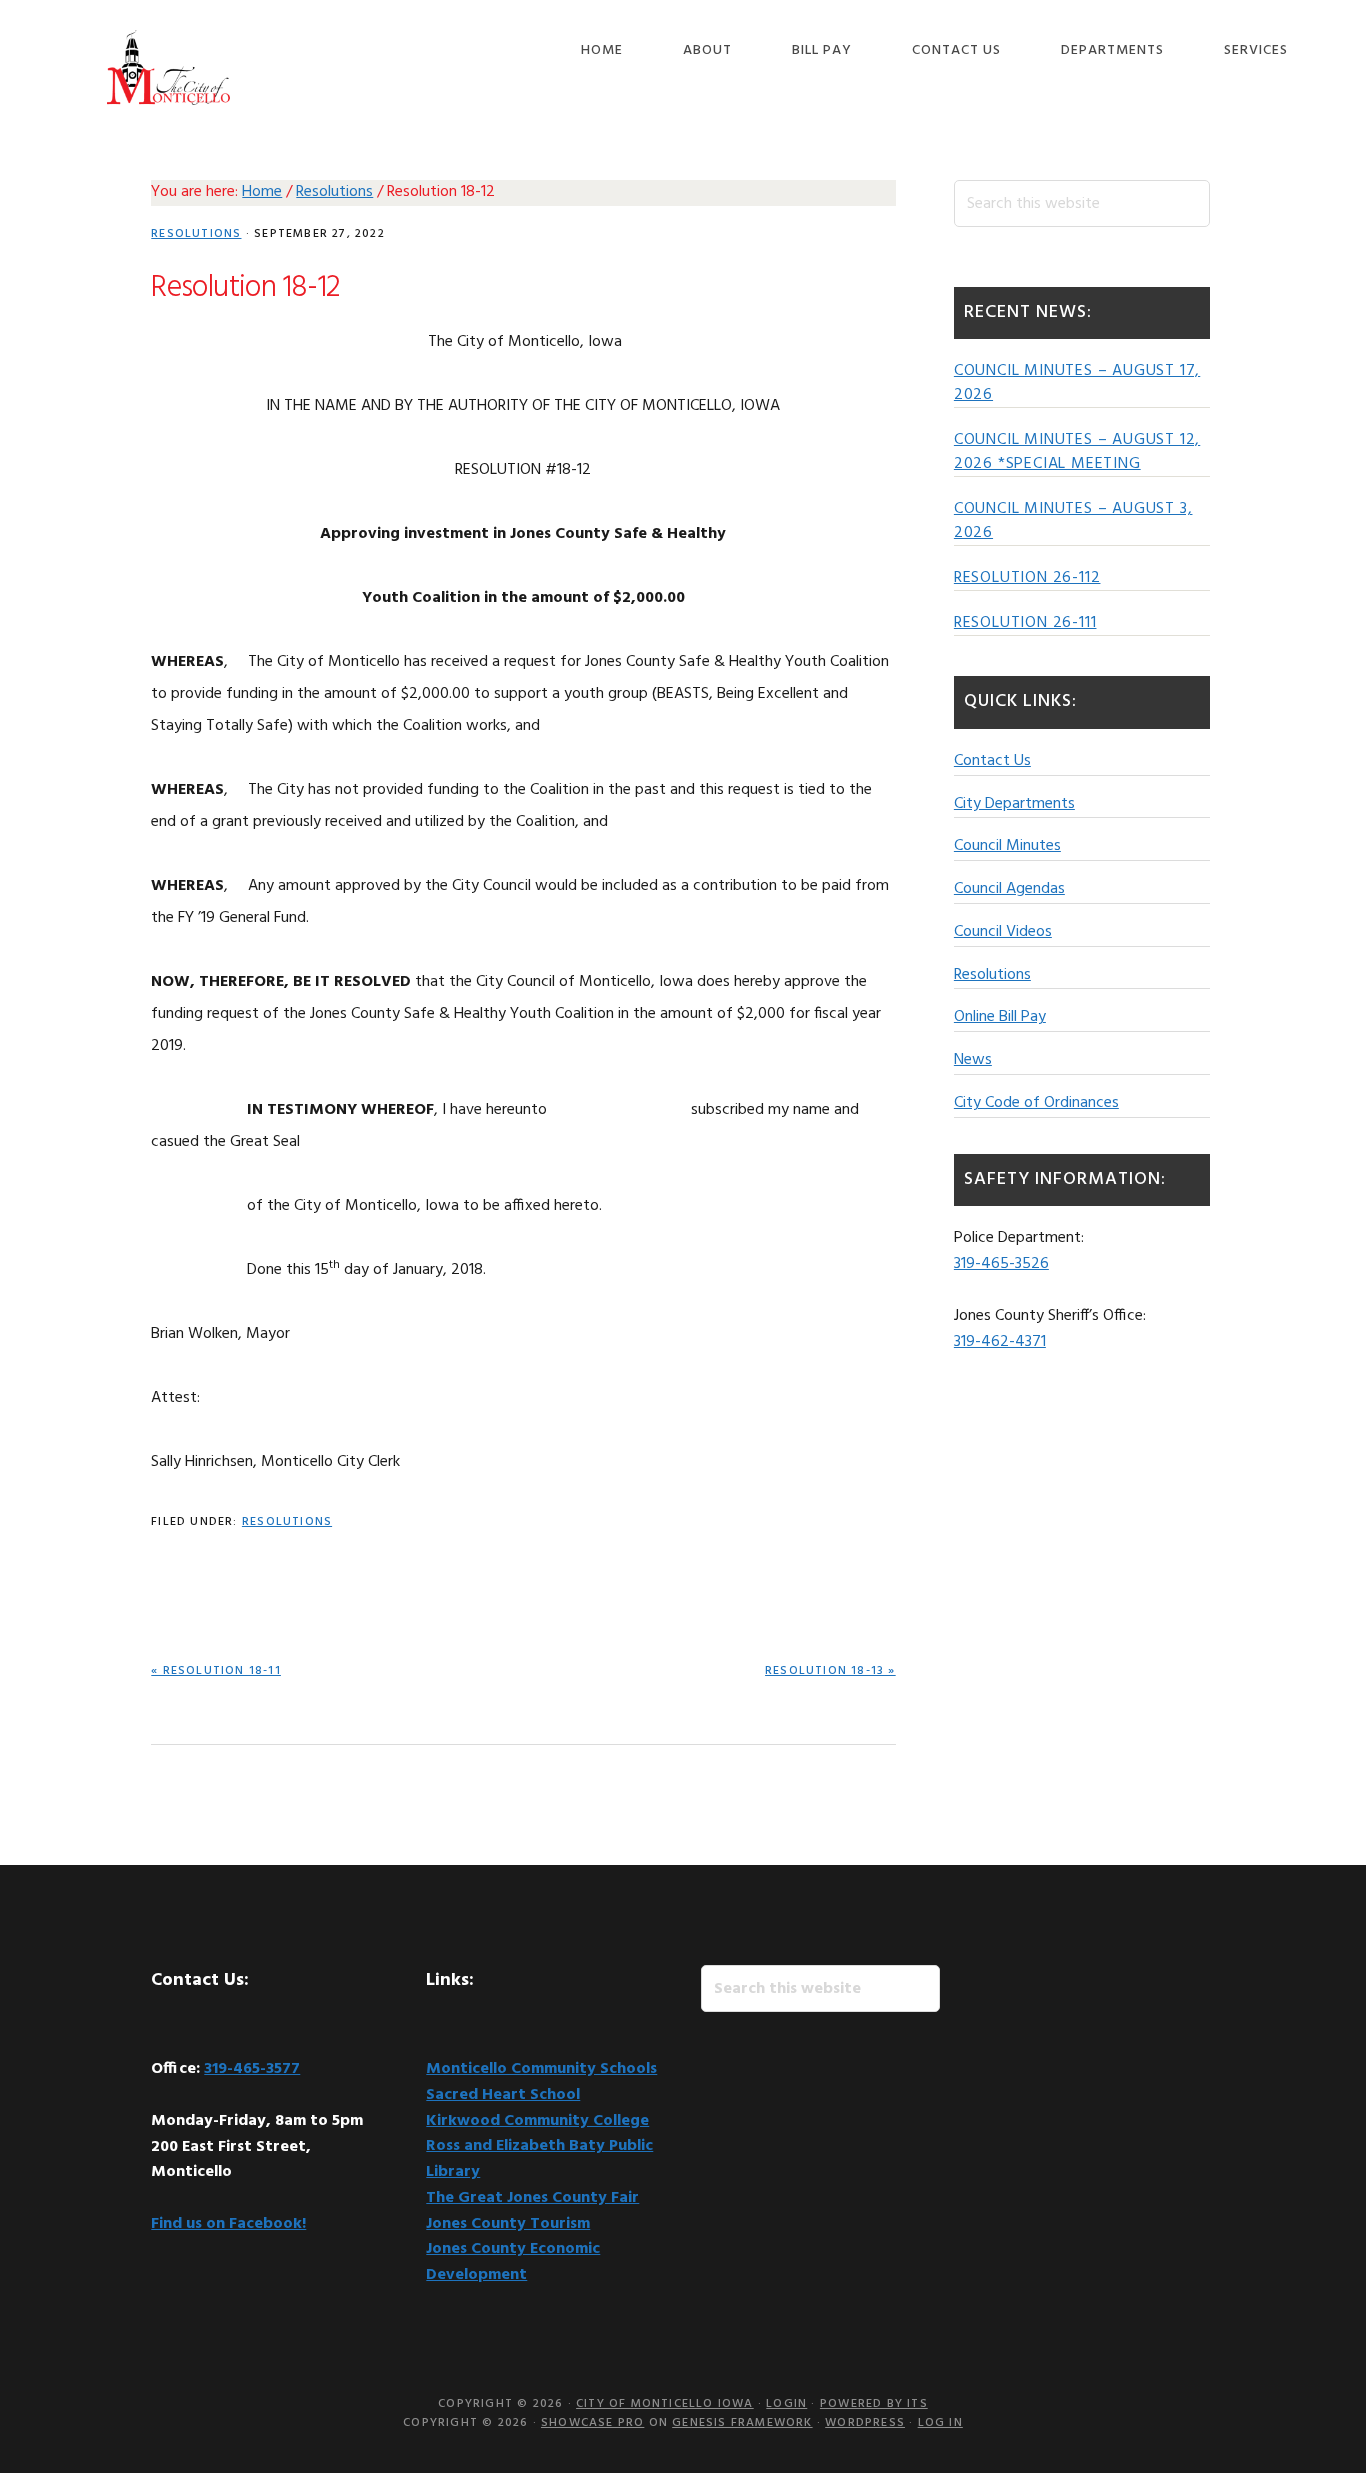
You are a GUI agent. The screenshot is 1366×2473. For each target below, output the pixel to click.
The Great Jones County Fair (532, 2198)
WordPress (865, 2423)
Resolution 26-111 (1025, 623)
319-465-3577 (252, 2069)
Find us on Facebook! (228, 2224)
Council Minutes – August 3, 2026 (1073, 521)
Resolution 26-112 (1027, 578)
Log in (940, 2423)
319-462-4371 (1000, 1342)
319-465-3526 (1001, 1264)
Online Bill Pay (1000, 1017)
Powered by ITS (874, 2404)
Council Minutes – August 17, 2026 (1077, 383)
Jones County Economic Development (513, 2262)
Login (786, 2404)
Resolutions (196, 234)
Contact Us (992, 761)
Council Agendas (1009, 889)
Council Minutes (1007, 846)
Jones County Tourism (508, 2224)
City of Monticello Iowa (168, 67)
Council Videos (1003, 932)
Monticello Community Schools (541, 2069)
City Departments (1014, 804)
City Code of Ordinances (1036, 1103)
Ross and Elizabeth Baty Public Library (539, 2159)
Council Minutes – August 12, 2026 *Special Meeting (1077, 452)
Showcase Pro (592, 2423)
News (973, 1060)
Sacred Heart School (503, 2095)
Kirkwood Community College (537, 2121)
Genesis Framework (742, 2423)
